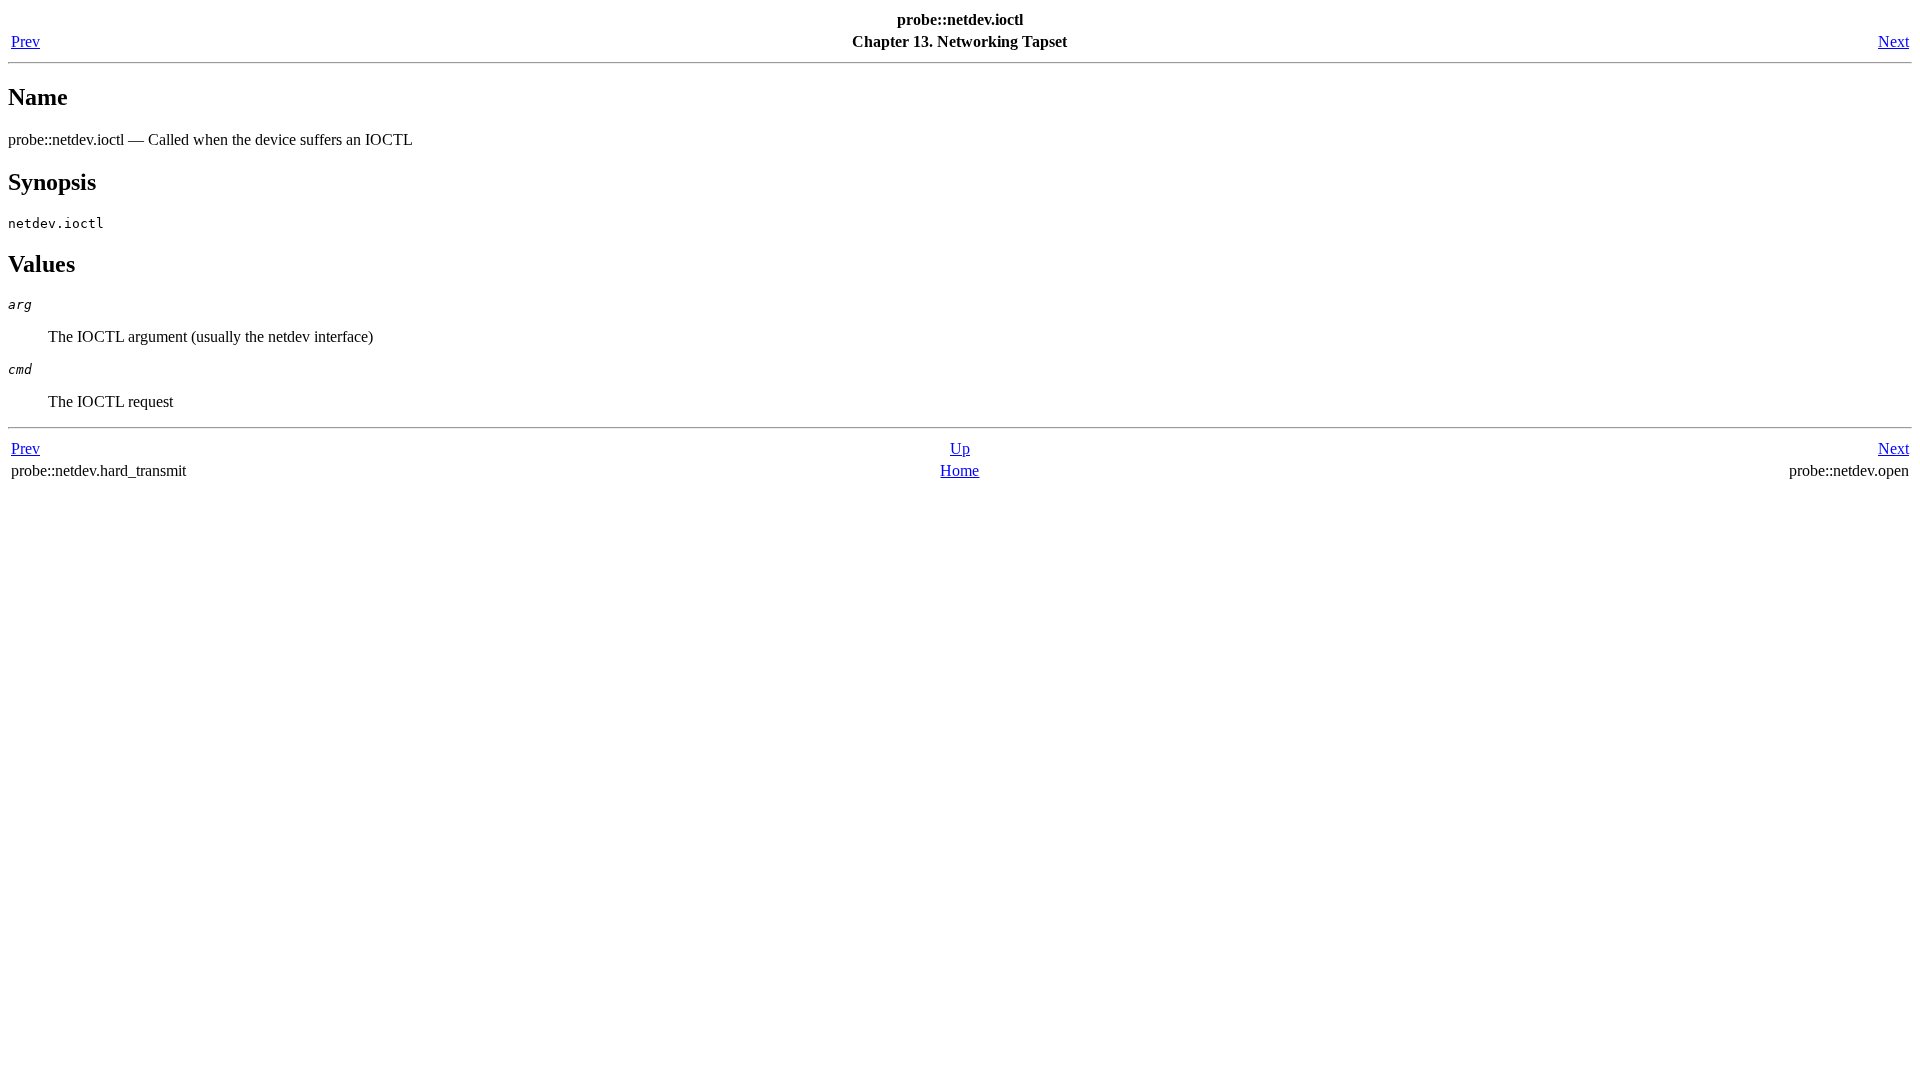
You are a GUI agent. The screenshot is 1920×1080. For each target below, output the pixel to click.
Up (960, 448)
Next (1893, 41)
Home (959, 470)
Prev (25, 41)
